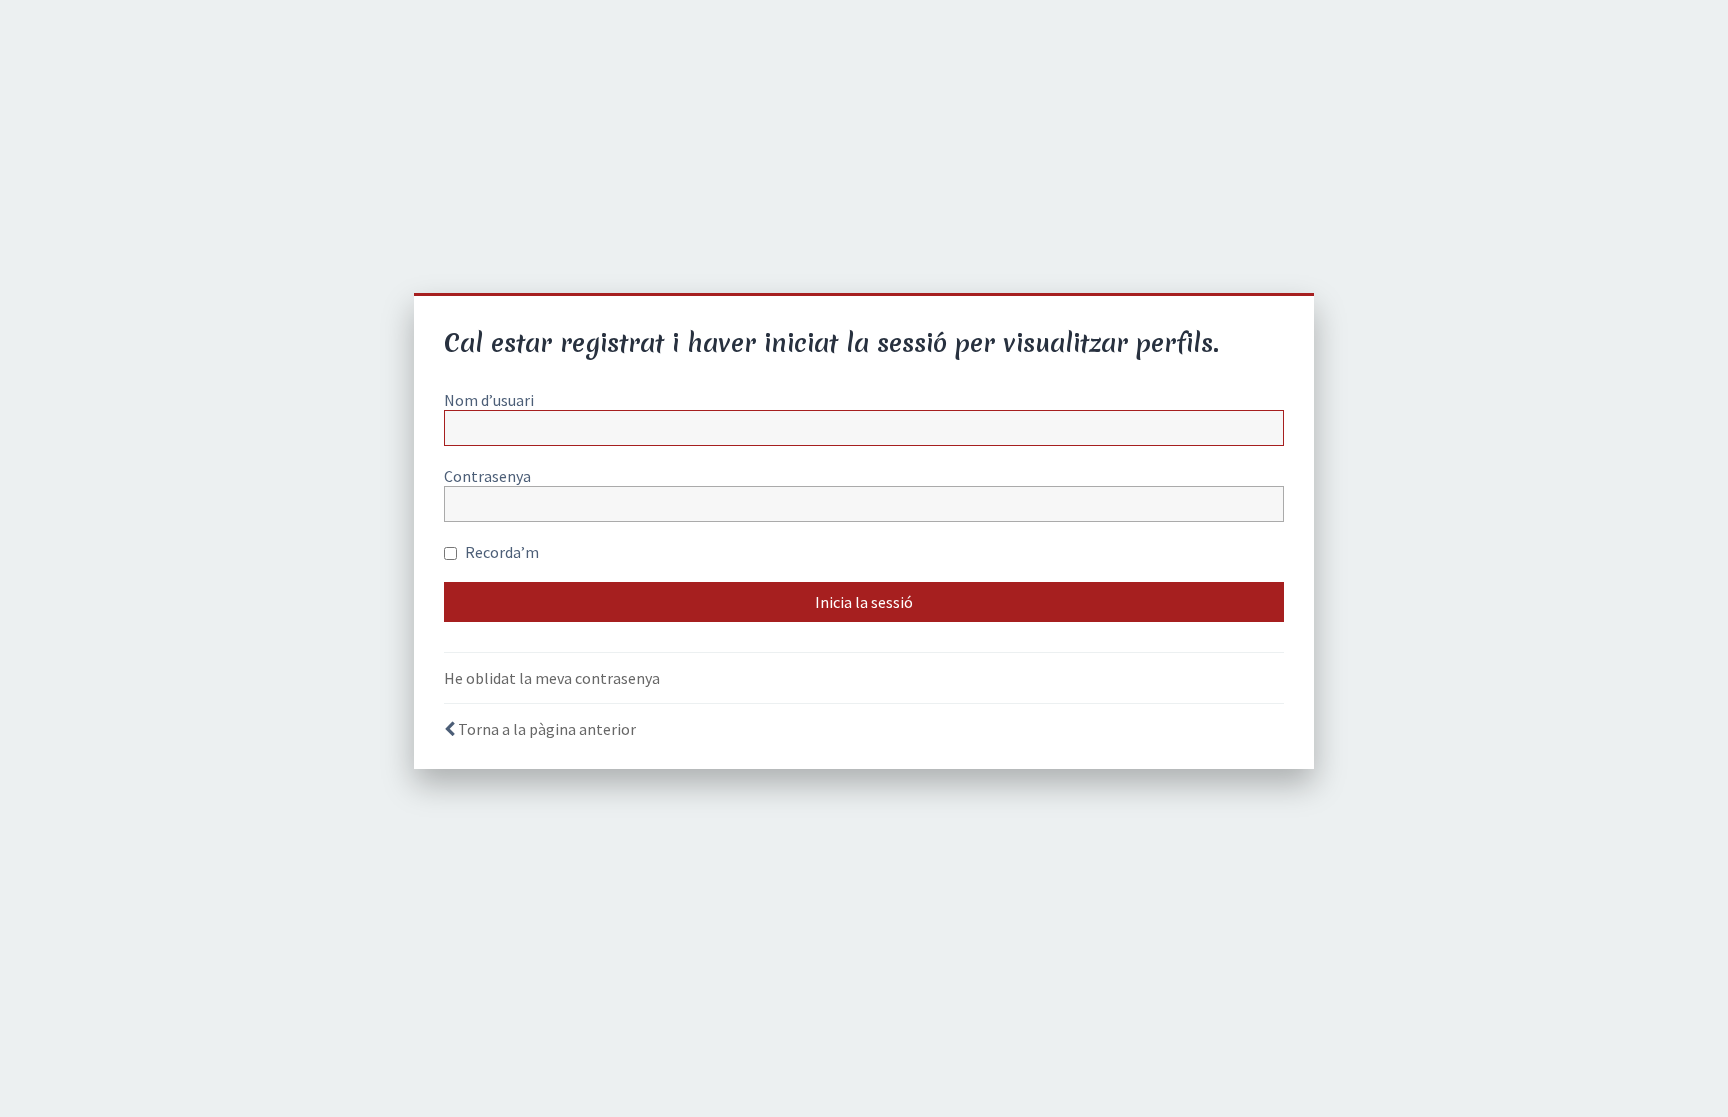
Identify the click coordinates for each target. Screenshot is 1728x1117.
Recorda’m (500, 552)
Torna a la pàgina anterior (547, 729)
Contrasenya (487, 476)
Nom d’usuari (489, 400)
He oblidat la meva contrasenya (552, 678)
